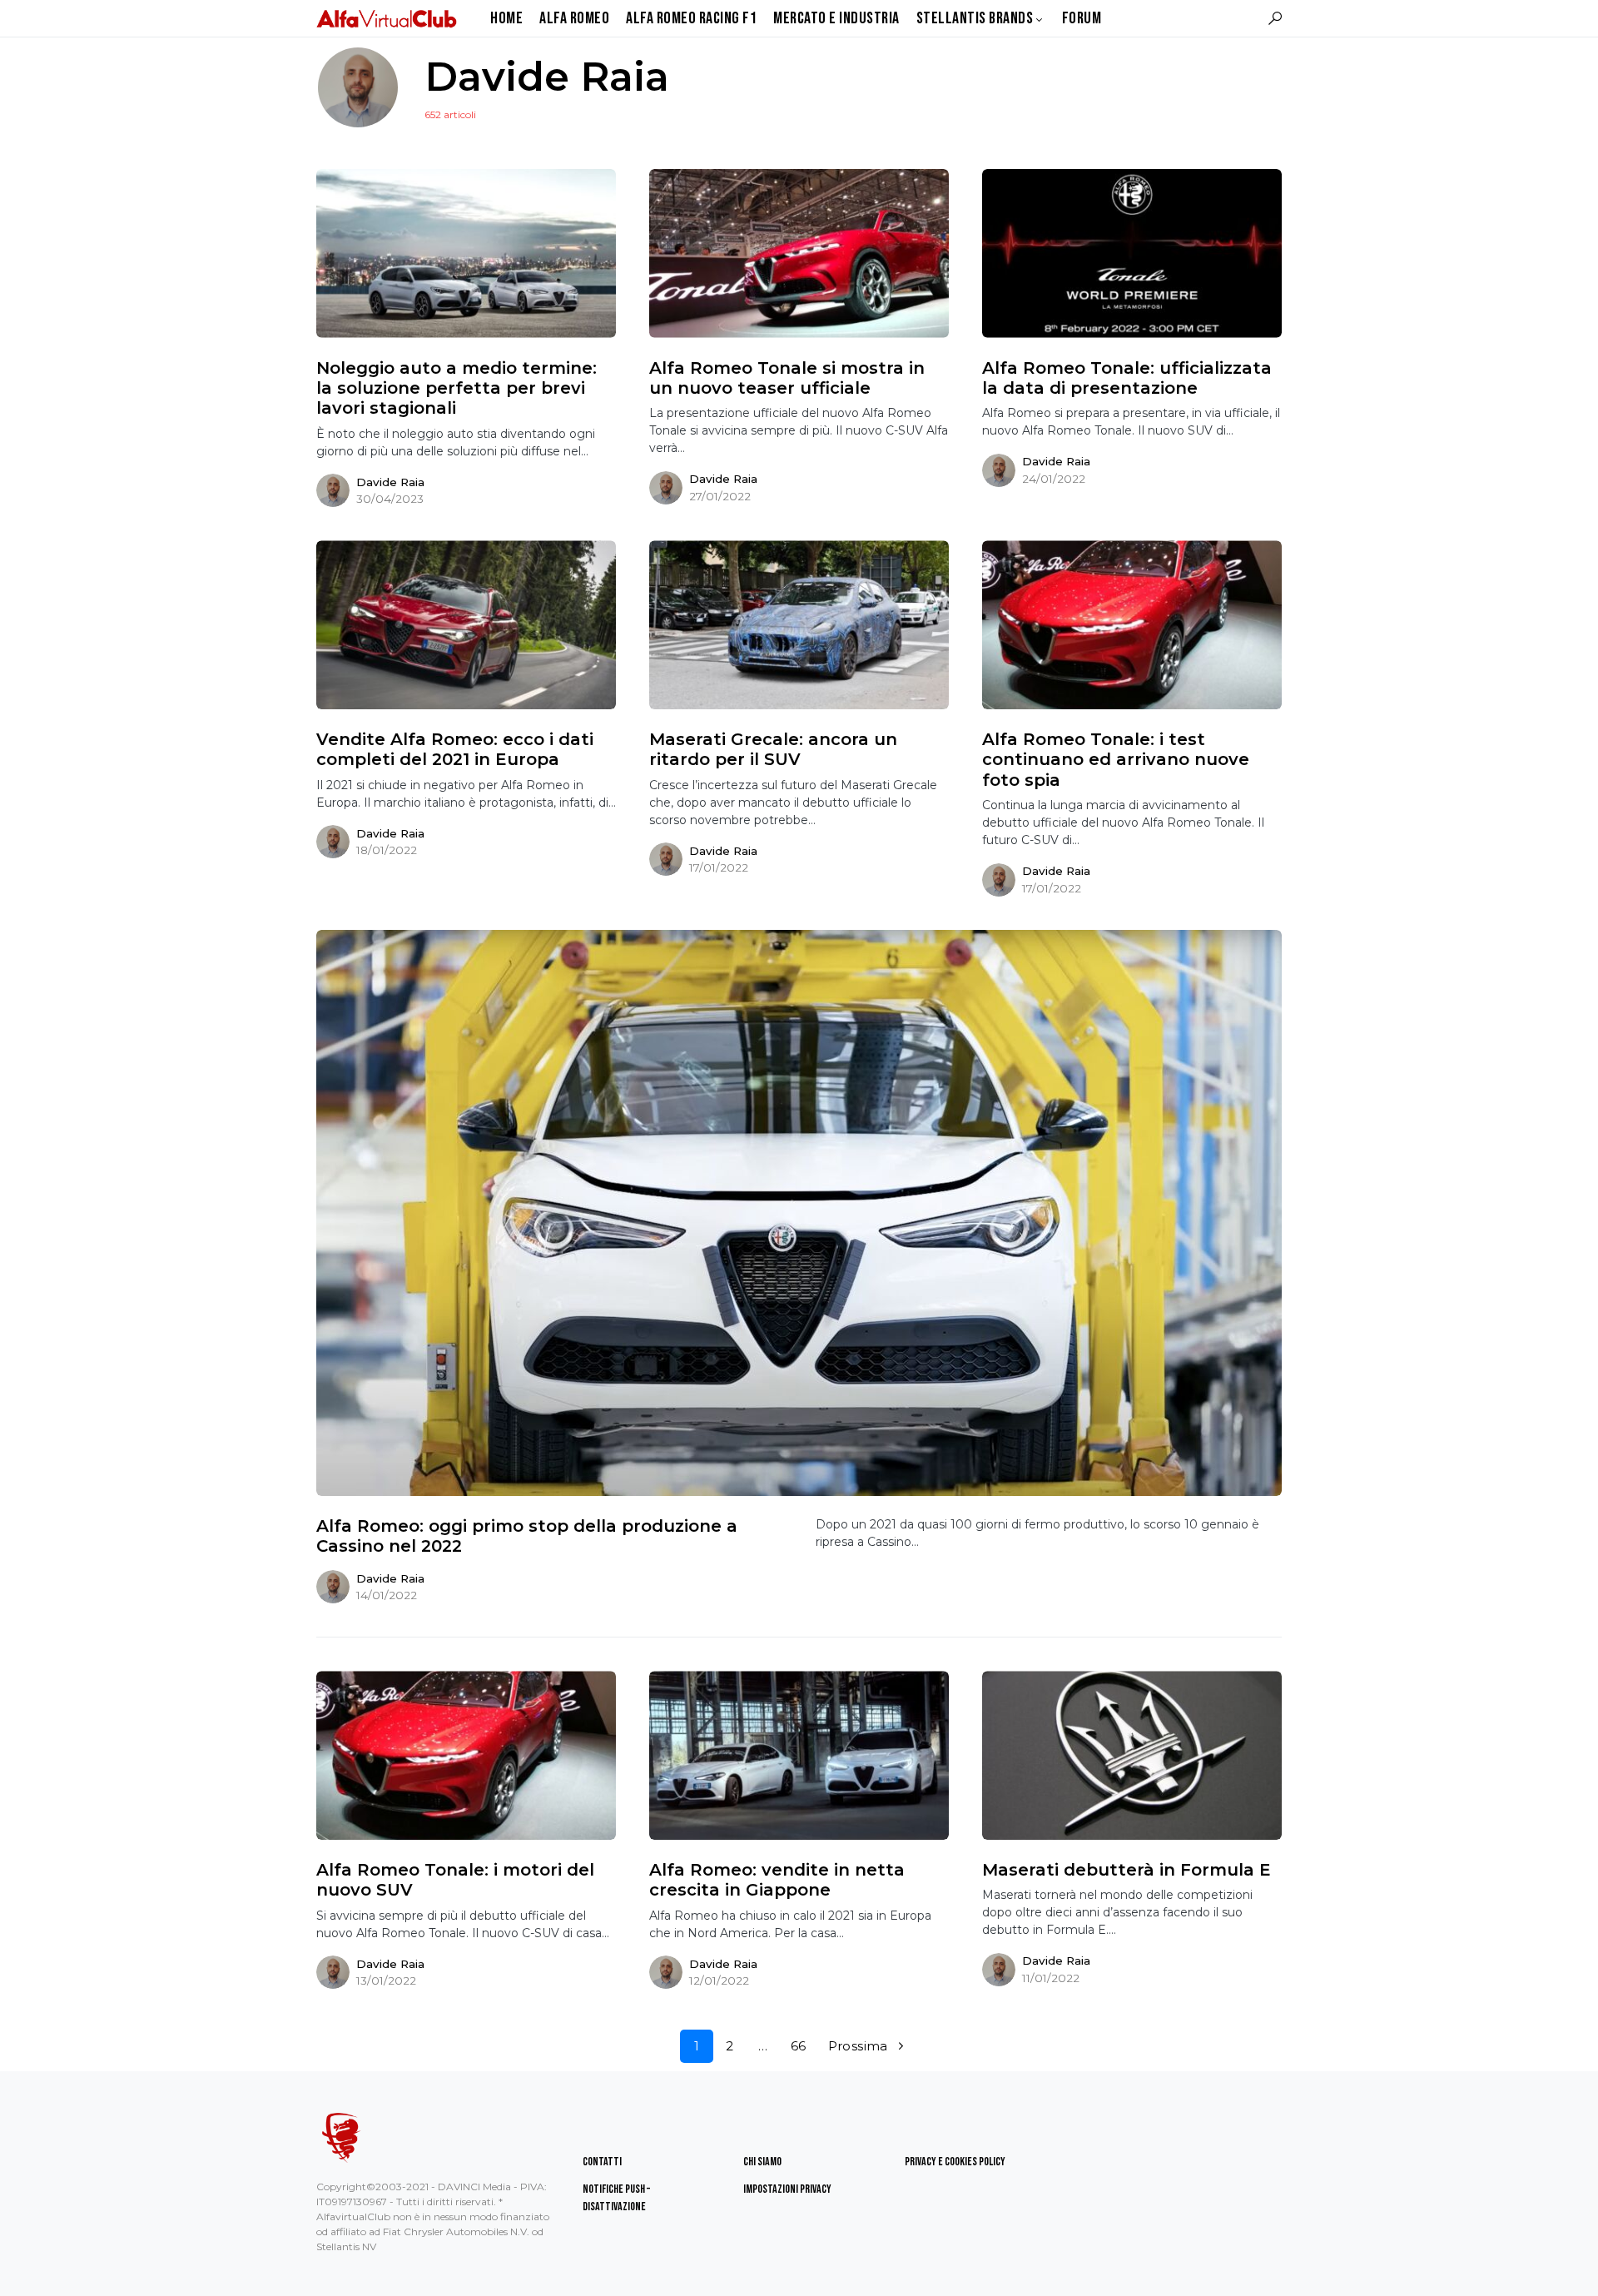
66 (799, 2046)
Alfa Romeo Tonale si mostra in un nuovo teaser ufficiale (787, 378)
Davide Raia (390, 482)
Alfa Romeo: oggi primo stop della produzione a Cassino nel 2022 (527, 1536)
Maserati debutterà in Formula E (1127, 1870)
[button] (1275, 18)
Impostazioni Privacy (787, 2189)
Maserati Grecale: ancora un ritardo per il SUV (773, 749)
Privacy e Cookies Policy (955, 2162)
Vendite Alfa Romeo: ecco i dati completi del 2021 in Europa (455, 749)
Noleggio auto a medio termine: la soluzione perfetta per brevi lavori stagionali (457, 388)
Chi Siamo (762, 2162)
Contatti (602, 2162)
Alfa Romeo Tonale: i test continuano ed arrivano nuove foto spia (1116, 760)
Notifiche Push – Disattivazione (616, 2198)
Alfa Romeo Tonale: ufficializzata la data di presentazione (1127, 378)
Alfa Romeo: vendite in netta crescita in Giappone (777, 1880)
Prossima (858, 2046)
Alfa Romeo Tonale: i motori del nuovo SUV (455, 1880)
